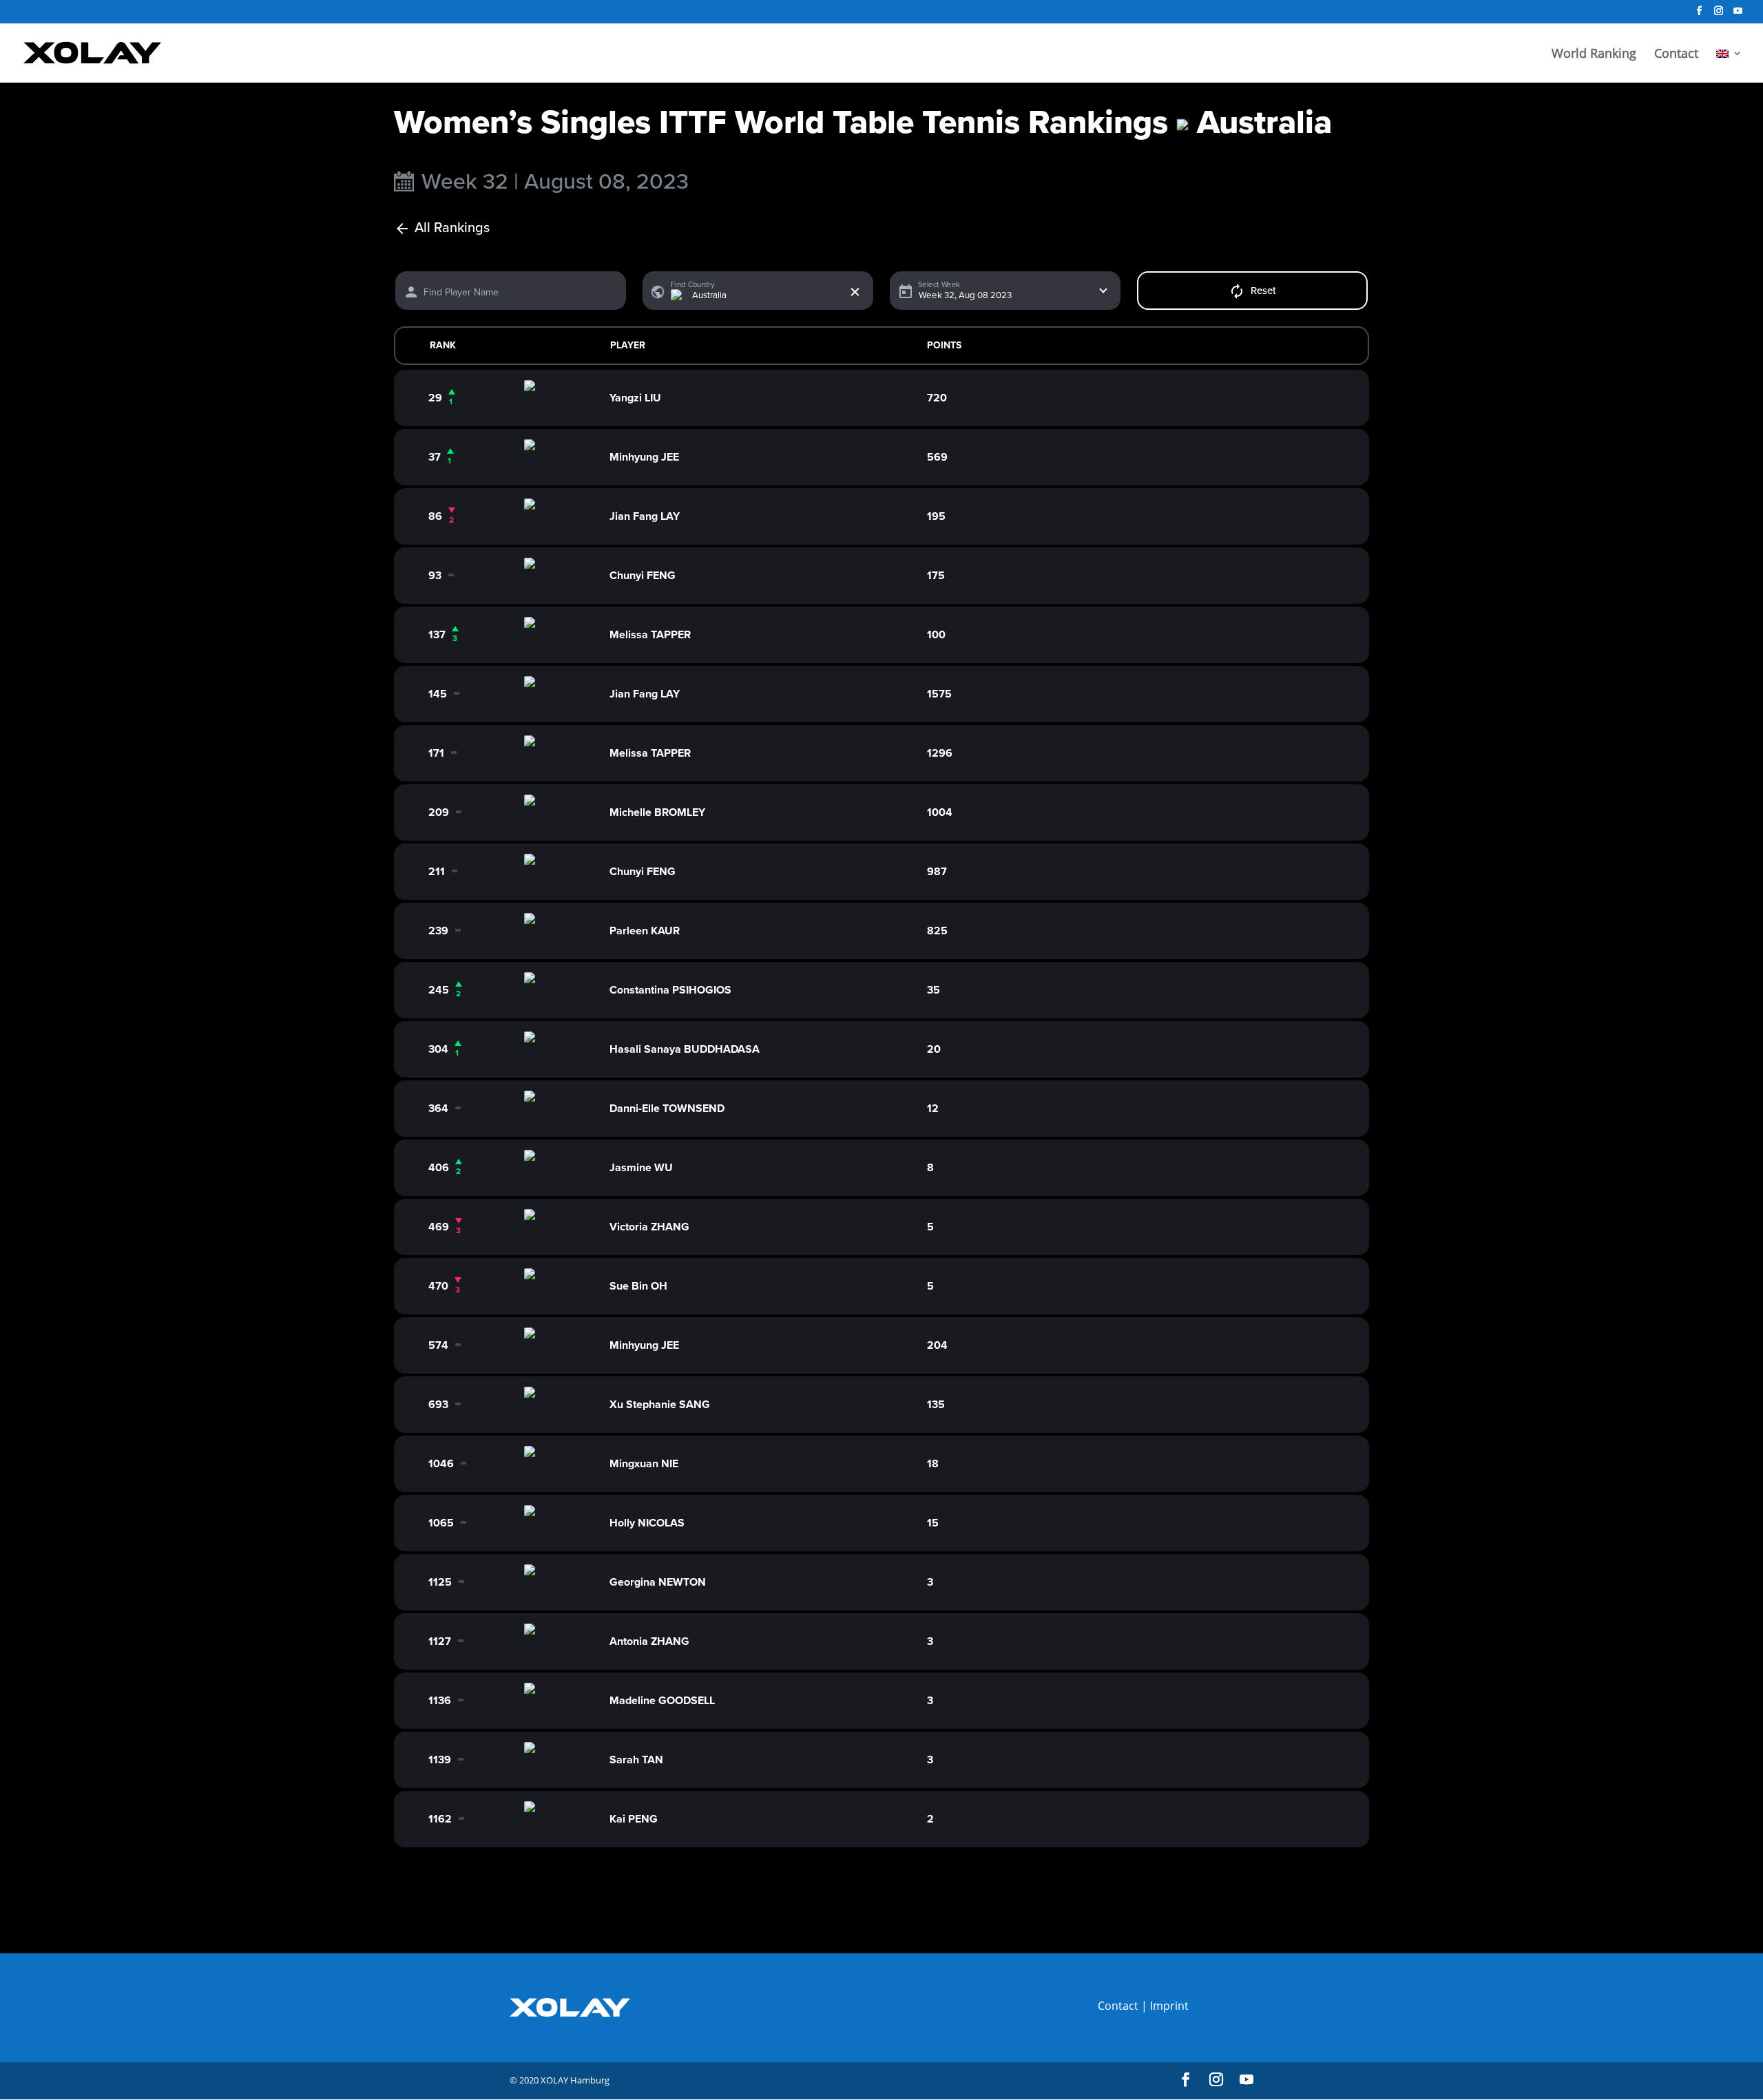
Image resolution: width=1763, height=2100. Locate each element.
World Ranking (1594, 55)
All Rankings (452, 228)
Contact (1676, 55)
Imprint (1169, 2006)
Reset (1263, 291)
